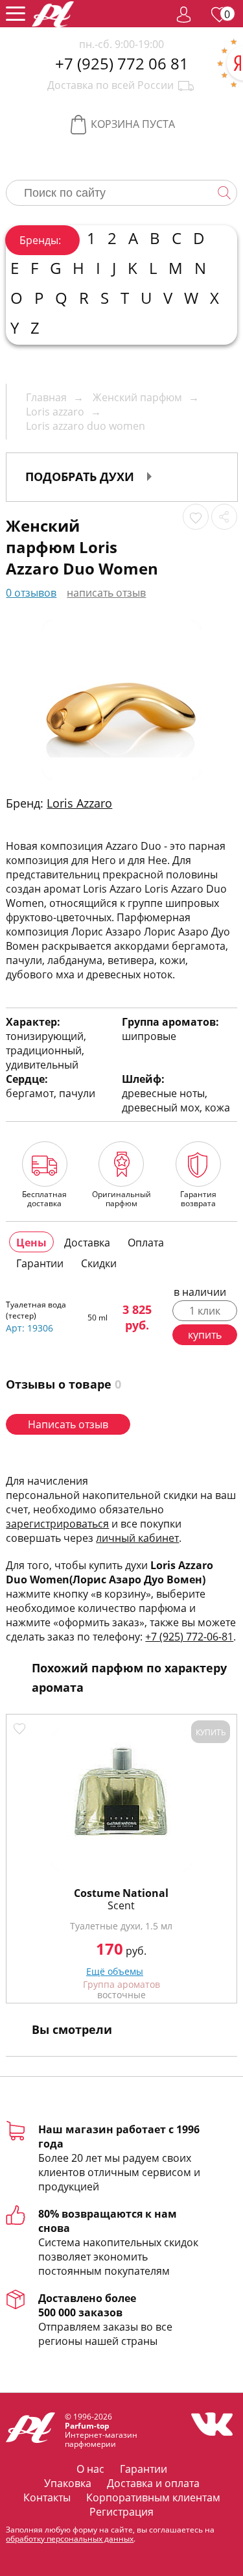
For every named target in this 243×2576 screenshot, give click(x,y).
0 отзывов (31, 593)
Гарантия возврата (198, 1198)
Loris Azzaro (79, 803)
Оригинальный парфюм (121, 1198)
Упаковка (68, 2483)
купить (205, 1335)
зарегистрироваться (57, 1524)
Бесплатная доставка (44, 1198)
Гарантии (144, 2469)
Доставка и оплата (153, 2483)
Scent (121, 1905)
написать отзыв (106, 593)
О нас (90, 2469)
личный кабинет (137, 1538)
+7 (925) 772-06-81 (189, 1637)
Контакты (47, 2497)
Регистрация (121, 2512)
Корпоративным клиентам (153, 2497)
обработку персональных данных (70, 2539)
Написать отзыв (68, 1424)
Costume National (121, 1893)
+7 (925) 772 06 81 (122, 64)
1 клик (205, 1311)
